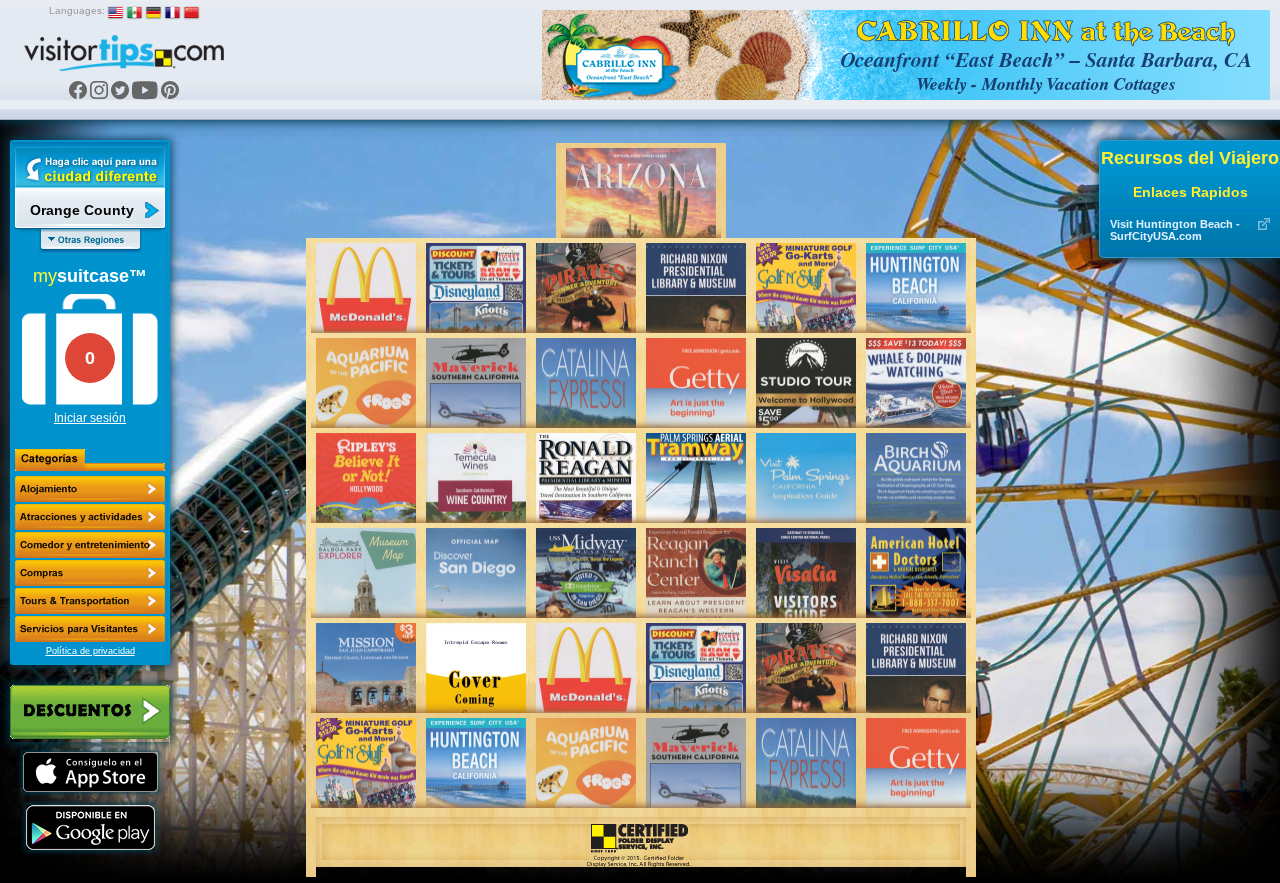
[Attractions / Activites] (90, 517)
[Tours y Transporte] (90, 601)
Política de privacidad (90, 651)
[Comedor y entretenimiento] (90, 545)
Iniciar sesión (90, 418)
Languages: (77, 10)
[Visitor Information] (90, 629)
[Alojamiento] (90, 489)
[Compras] (90, 573)
